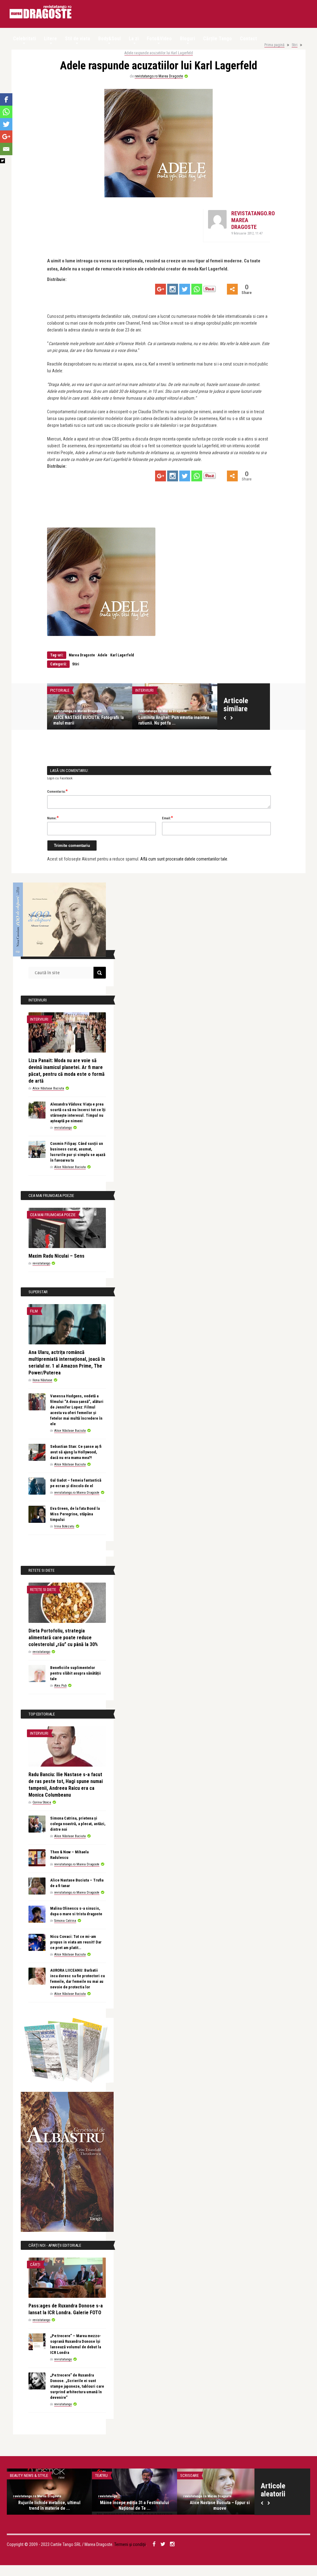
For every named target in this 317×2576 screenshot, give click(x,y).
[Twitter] (185, 289)
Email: (167, 818)
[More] (232, 289)
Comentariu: (57, 791)
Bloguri (187, 39)
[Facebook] (6, 99)
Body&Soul (109, 39)
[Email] (6, 149)
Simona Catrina (65, 1921)
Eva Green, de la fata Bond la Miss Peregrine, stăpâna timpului (75, 1514)
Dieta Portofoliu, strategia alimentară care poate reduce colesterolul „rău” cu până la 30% (63, 1638)
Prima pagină (274, 45)
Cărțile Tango (217, 39)
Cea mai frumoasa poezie (53, 1215)
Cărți (35, 2265)
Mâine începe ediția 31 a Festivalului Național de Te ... (135, 2505)
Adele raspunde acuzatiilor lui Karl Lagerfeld (159, 53)
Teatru (101, 2475)
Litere (50, 39)
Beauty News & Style (29, 2475)
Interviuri (144, 690)
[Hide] (2, 161)
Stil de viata (78, 39)
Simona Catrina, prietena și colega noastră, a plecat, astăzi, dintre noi (78, 1824)
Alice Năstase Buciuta (48, 1088)
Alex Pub (60, 1686)
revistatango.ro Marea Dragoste (159, 76)
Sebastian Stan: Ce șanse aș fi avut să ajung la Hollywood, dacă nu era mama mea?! (76, 1452)
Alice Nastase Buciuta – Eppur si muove (220, 2505)
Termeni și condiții (130, 2544)
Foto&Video (159, 39)
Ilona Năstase (42, 1380)
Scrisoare (189, 2475)
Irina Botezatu (64, 1526)
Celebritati (24, 39)
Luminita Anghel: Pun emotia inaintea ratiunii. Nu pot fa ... (174, 720)
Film (34, 1311)
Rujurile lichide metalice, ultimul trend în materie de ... (49, 2505)
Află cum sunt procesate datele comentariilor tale (184, 859)
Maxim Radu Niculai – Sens (56, 1256)
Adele (103, 655)
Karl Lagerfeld (122, 655)
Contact (248, 39)
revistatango (63, 1128)
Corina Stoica (42, 1802)
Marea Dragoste (81, 655)
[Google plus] (161, 289)
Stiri (295, 45)
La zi (134, 39)
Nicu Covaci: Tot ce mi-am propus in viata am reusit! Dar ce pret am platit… (76, 1942)
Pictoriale (60, 690)
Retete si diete (43, 1590)
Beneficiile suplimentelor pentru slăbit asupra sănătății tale (76, 1673)
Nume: (53, 818)
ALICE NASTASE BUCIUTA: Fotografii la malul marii (89, 720)
